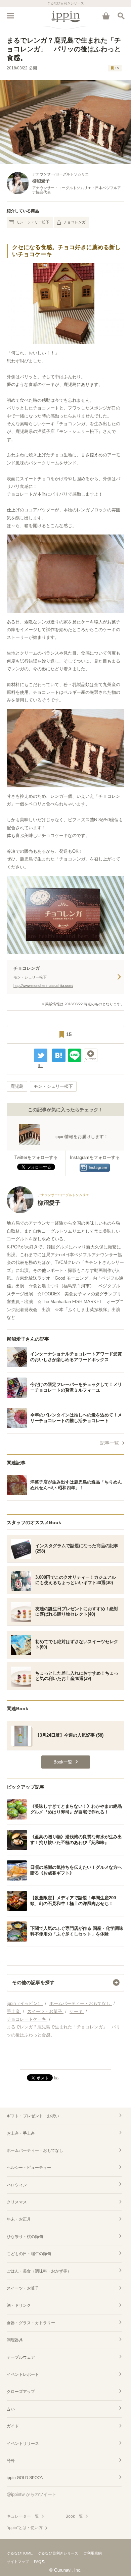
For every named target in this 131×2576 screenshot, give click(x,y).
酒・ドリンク (19, 2305)
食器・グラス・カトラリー (31, 2323)
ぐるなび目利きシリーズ (58, 2553)
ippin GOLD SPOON (25, 2478)
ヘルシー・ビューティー (29, 2168)
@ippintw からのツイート (32, 2494)
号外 (11, 2461)
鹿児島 (17, 1086)
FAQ (38, 2562)
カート (106, 16)
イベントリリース (23, 2444)
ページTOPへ (65, 2062)
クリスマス (17, 2202)
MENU (10, 16)
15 (117, 68)
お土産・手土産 (21, 2133)
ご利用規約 (93, 2553)
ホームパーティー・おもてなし (35, 2150)
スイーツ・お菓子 (23, 2288)
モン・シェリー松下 (33, 222)
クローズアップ (21, 2392)
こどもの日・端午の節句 (29, 2254)
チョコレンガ (75, 222)
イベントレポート (23, 2374)
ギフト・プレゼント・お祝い (33, 2116)
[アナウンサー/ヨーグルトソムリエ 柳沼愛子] (48, 1212)
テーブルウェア (21, 2357)
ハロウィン (17, 2185)
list (40, 1066)
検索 (121, 16)
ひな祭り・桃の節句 (25, 2237)
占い (11, 2409)
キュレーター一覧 (23, 2516)
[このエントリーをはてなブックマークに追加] (59, 1055)
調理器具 (15, 2340)
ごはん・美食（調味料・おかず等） (39, 2271)
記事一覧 (110, 1443)
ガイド (13, 2426)
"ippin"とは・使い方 (25, 2528)
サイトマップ (18, 2562)
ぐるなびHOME (20, 2553)
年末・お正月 (19, 2219)
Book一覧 (74, 2516)
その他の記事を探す (33, 1982)
